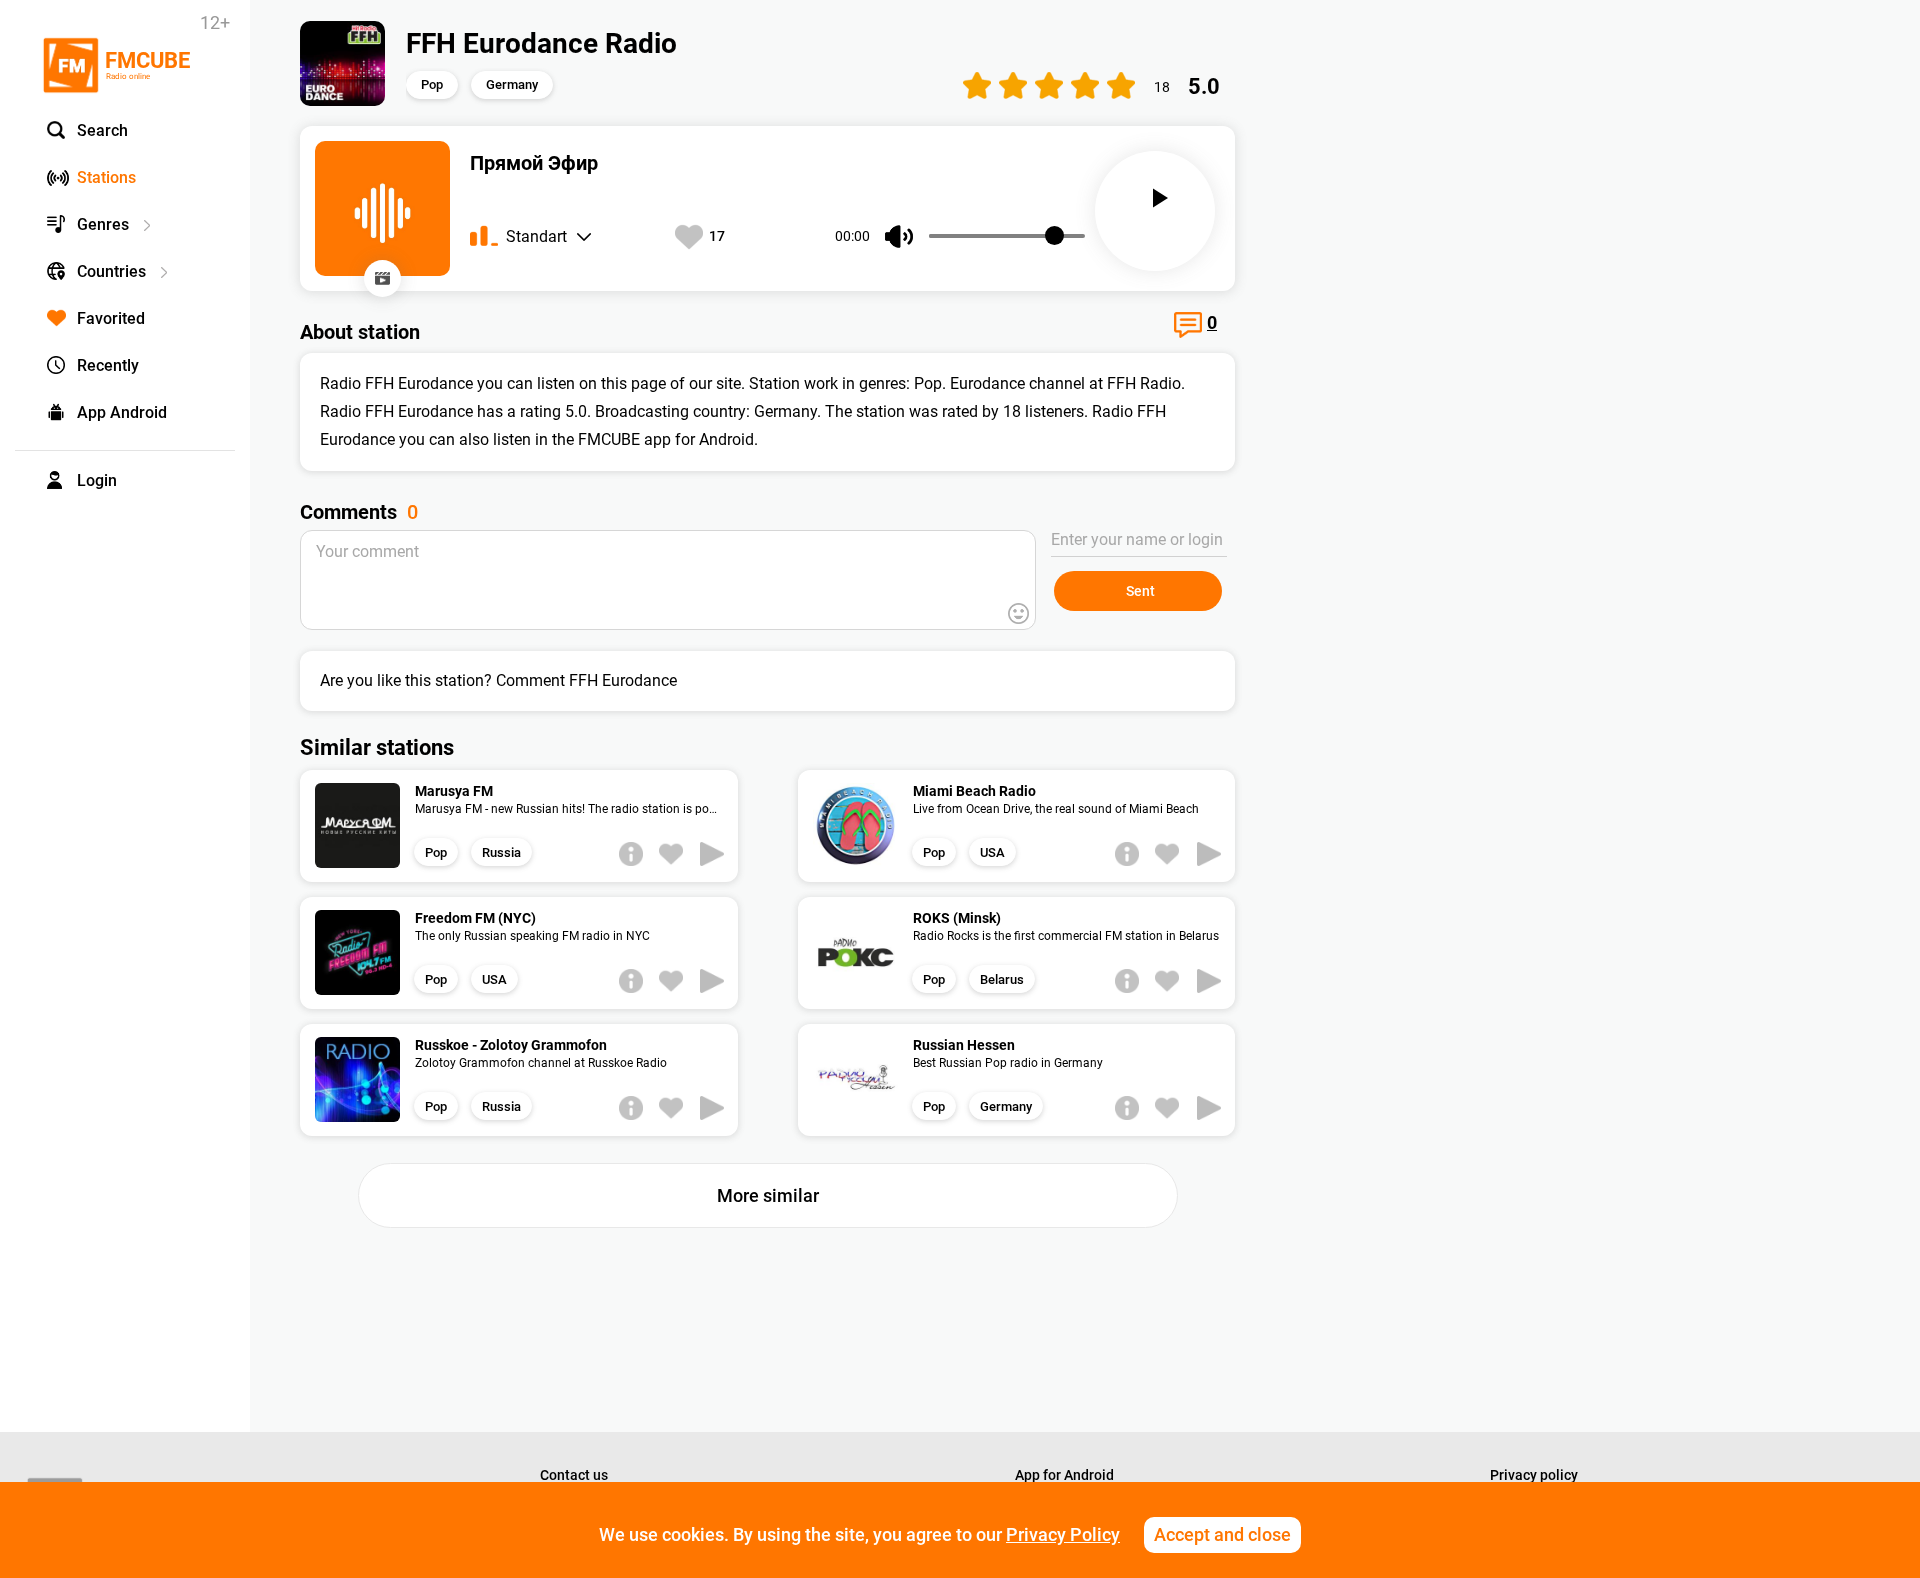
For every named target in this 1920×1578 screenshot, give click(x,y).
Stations (106, 177)
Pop (432, 84)
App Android (122, 412)
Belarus (1002, 979)
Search (102, 130)
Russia (501, 852)
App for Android (1064, 1475)
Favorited (111, 318)
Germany (512, 84)
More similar (768, 1195)
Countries (111, 271)
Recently (108, 365)
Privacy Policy (1063, 1534)
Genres (103, 224)
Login (97, 480)
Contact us (574, 1475)
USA (992, 852)
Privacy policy (1534, 1475)
